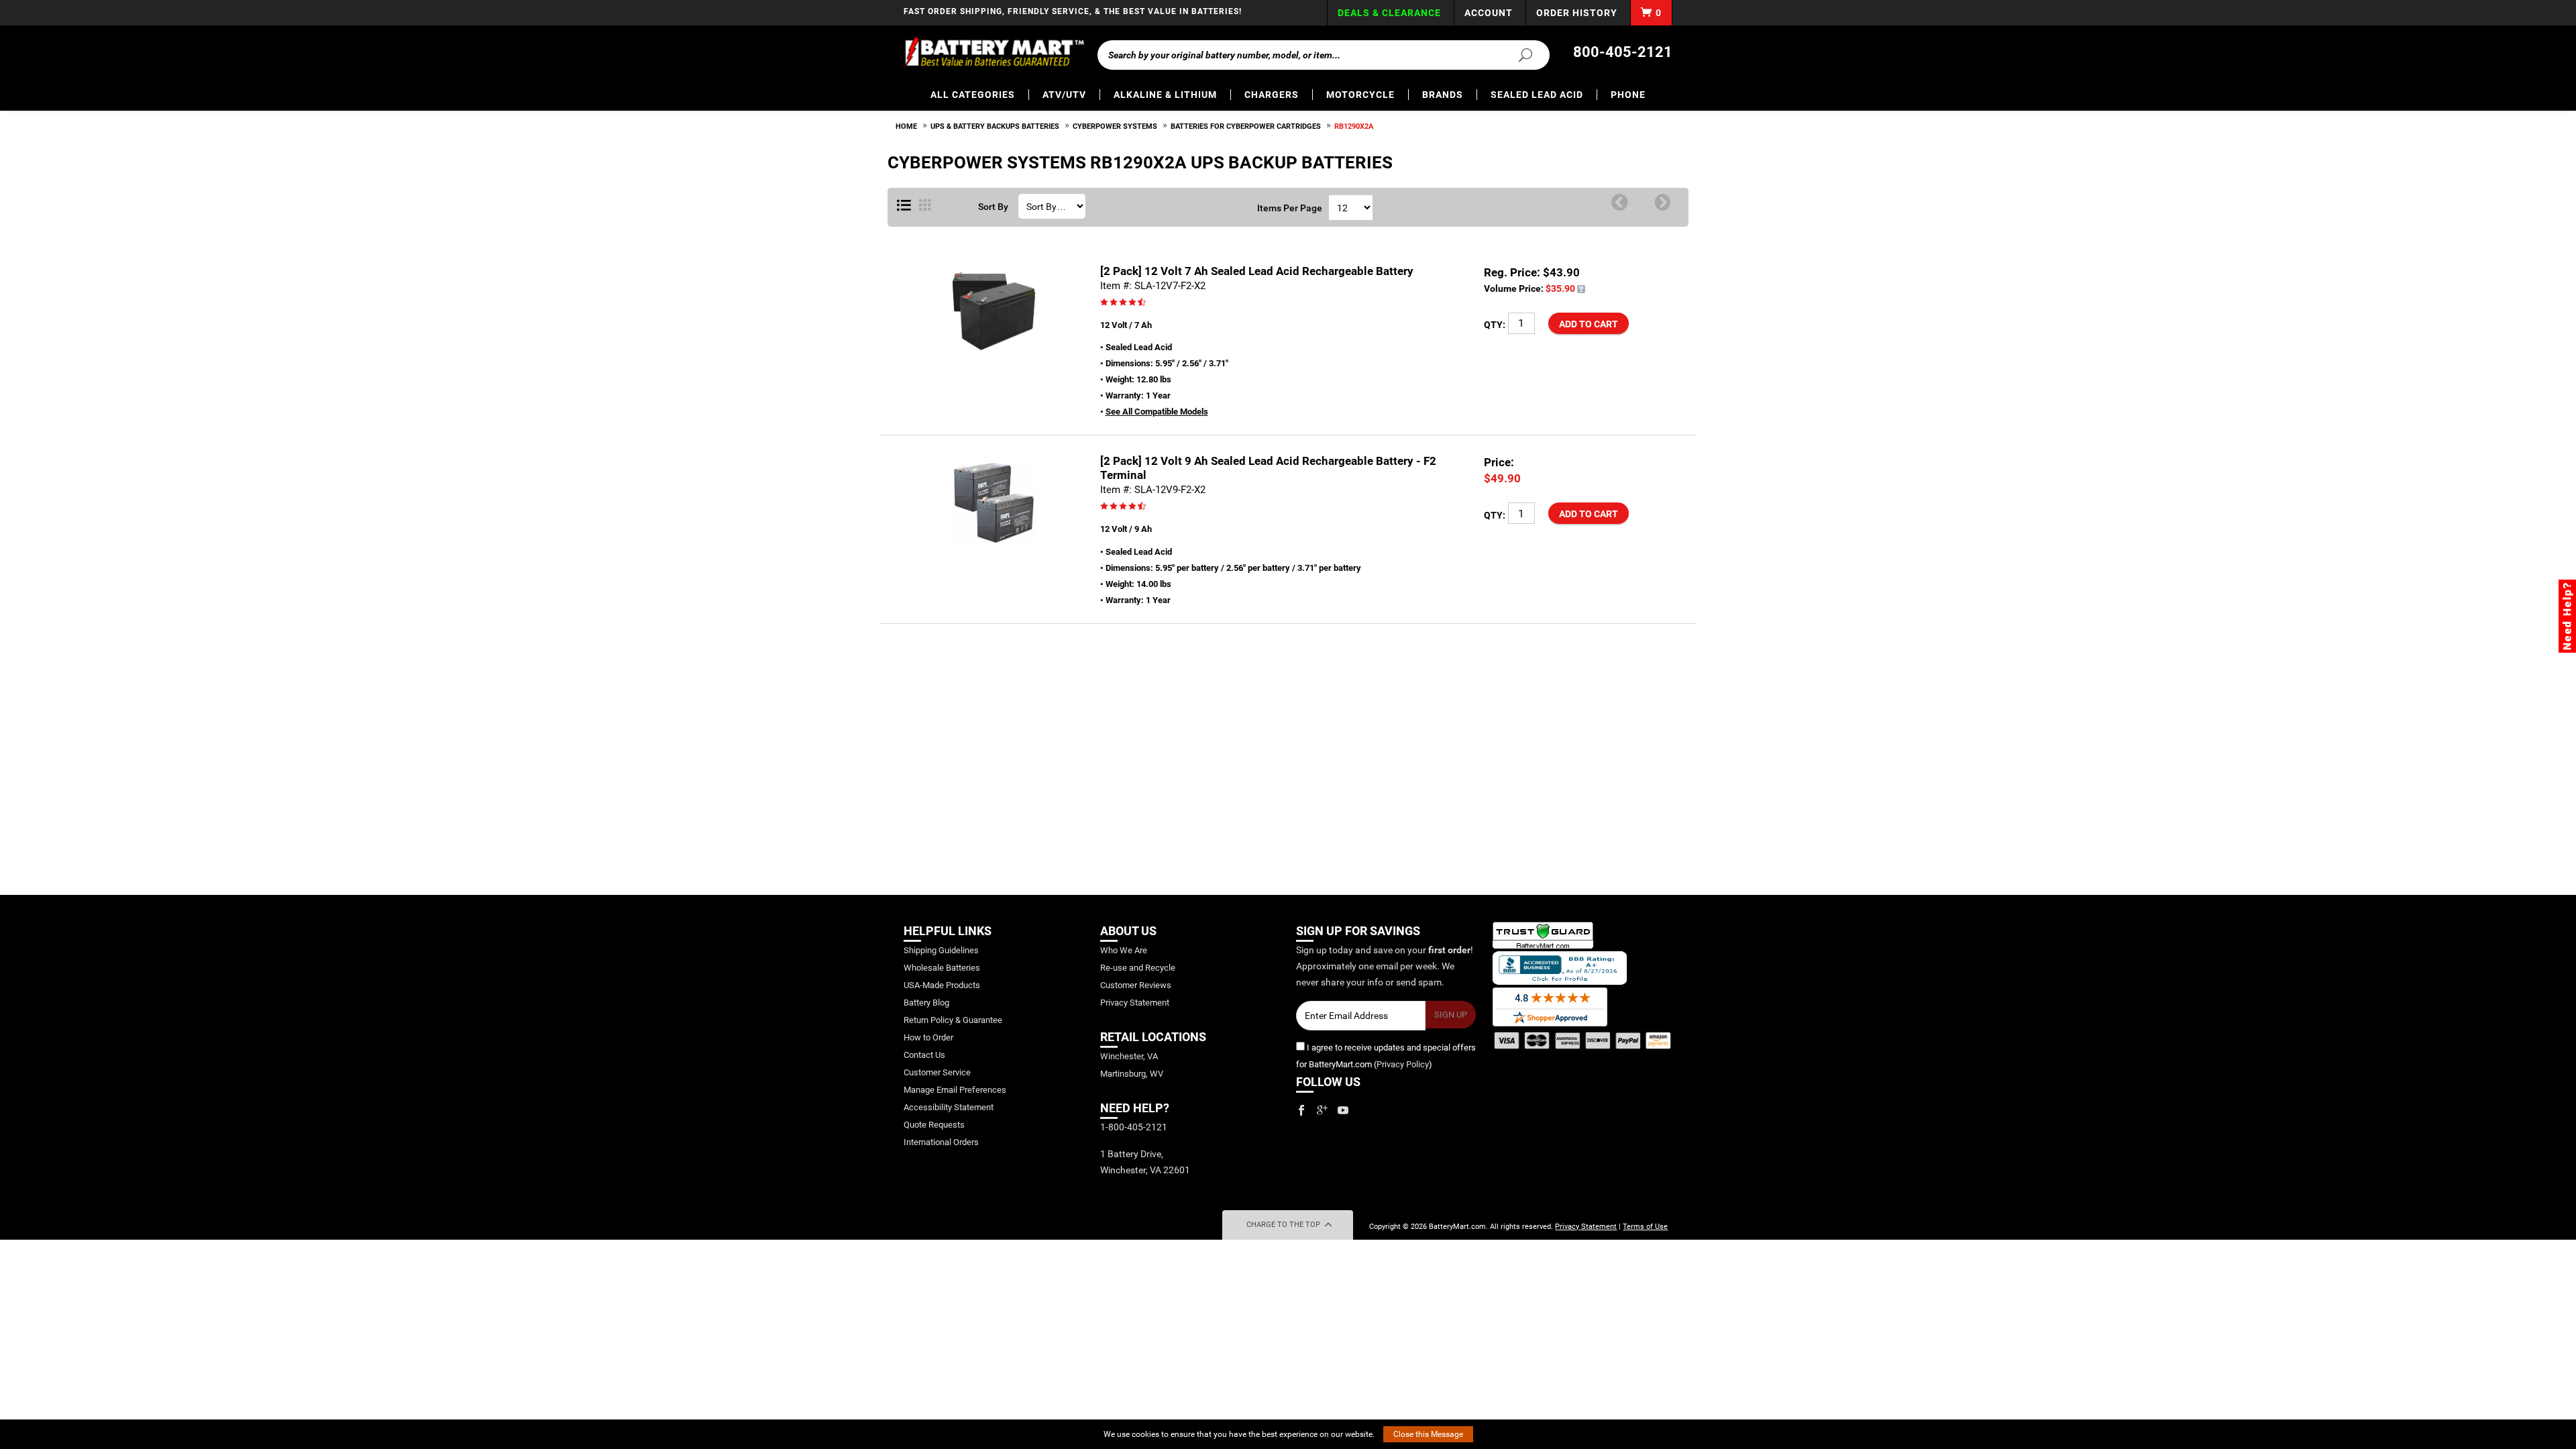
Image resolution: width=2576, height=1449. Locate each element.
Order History (1577, 13)
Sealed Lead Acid (1537, 95)
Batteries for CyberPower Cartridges (1246, 126)
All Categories (973, 95)
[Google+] (1322, 1110)
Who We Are (1124, 950)
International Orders (941, 1142)
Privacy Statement (1135, 1003)
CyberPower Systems (1115, 126)
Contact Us (924, 1055)
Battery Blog (926, 1003)
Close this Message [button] (1428, 1434)
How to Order (928, 1037)
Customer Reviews (1136, 985)
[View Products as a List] (904, 206)
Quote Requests (934, 1125)
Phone (1628, 95)
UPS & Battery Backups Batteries (995, 126)
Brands (1443, 95)
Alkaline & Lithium (1165, 95)
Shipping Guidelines (941, 950)
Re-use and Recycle (1138, 968)
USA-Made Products (942, 985)
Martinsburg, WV (1132, 1074)
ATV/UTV (1064, 95)
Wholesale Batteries (942, 968)
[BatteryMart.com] (994, 52)
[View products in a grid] (925, 206)
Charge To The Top (1284, 1225)
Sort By (993, 207)
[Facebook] (1301, 1110)
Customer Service (937, 1072)
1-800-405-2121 (1134, 1127)
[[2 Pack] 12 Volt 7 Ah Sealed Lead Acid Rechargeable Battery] (1581, 288)
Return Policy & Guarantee (953, 1020)
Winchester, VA (1129, 1056)
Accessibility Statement (949, 1107)
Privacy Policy (1403, 1064)
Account (1489, 13)
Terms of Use (1645, 1227)
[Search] (1517, 54)
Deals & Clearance (1389, 13)
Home (906, 126)
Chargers (1272, 95)
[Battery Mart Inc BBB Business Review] (1560, 967)
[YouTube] (1343, 1110)
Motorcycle (1360, 95)
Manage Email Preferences (955, 1090)
